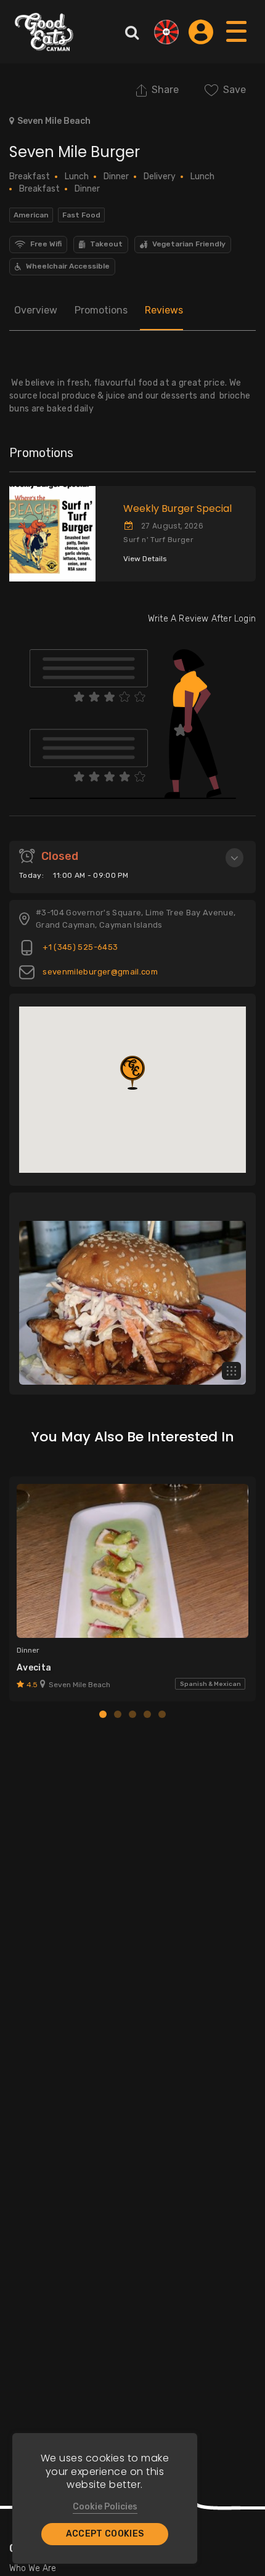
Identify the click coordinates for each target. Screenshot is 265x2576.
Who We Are (33, 2568)
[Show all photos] (231, 1371)
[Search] (132, 32)
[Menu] (237, 43)
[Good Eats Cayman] (44, 32)
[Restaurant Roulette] (166, 32)
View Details (145, 559)
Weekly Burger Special (177, 508)
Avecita (34, 1668)
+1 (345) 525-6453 (79, 947)
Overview (36, 310)
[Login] (201, 32)
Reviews (164, 310)
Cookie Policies (105, 2507)
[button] (132, 1073)
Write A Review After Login (202, 619)
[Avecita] (132, 1561)
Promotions (101, 310)
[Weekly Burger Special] (48, 534)
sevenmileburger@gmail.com (99, 972)
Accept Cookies (105, 2534)
